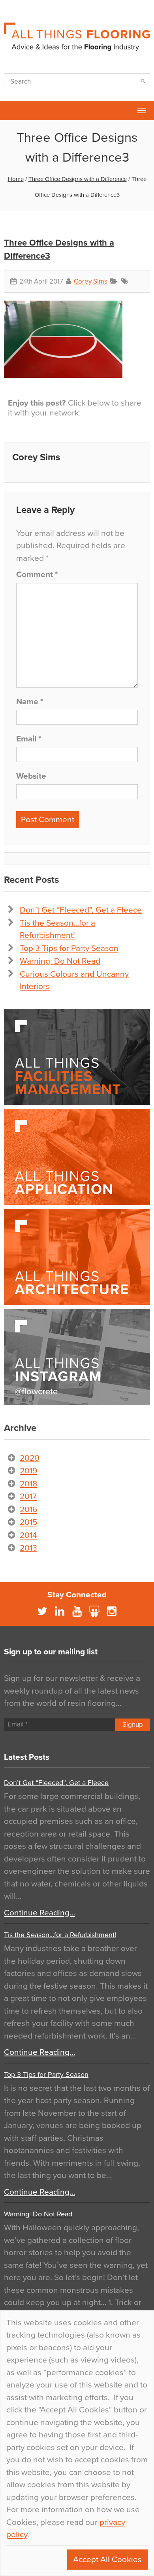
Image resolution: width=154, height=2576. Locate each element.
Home (16, 179)
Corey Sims (91, 281)
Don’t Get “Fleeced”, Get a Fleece (81, 910)
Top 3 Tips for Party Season (69, 948)
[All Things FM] (77, 1057)
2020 (30, 1458)
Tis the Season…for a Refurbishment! (60, 1935)
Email (29, 739)
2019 (28, 1471)
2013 (28, 1548)
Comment (37, 574)
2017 (28, 1497)
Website (31, 776)
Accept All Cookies (107, 2560)
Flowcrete (10, 111)
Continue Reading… (39, 1913)
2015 (28, 1522)
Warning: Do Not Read (60, 961)
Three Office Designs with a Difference (78, 179)
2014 (28, 1535)
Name (30, 702)
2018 (28, 1484)
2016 (28, 1510)
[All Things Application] (77, 1157)
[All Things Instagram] (77, 1357)
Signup (133, 1725)
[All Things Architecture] (77, 1257)
